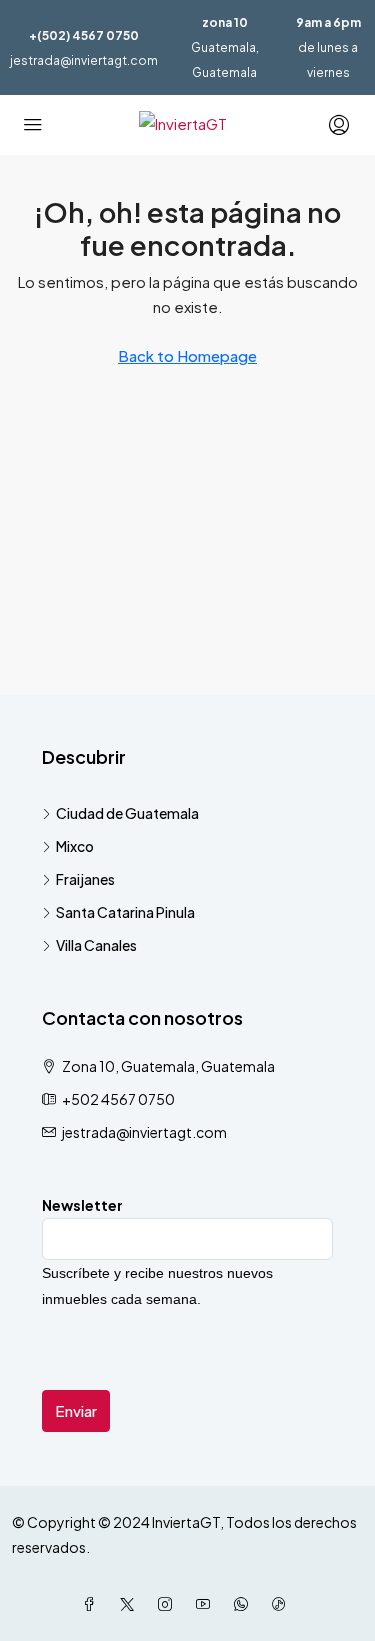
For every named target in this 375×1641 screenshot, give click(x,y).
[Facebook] (93, 1604)
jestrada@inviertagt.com (84, 60)
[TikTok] (283, 1604)
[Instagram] (169, 1604)
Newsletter (82, 1205)
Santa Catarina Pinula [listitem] (125, 912)
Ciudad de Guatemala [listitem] (127, 813)
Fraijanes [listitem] (85, 879)
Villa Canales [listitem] (96, 945)
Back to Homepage (187, 355)
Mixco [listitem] (75, 846)
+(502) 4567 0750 (84, 35)
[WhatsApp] (245, 1604)
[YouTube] (207, 1604)
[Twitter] (131, 1604)
